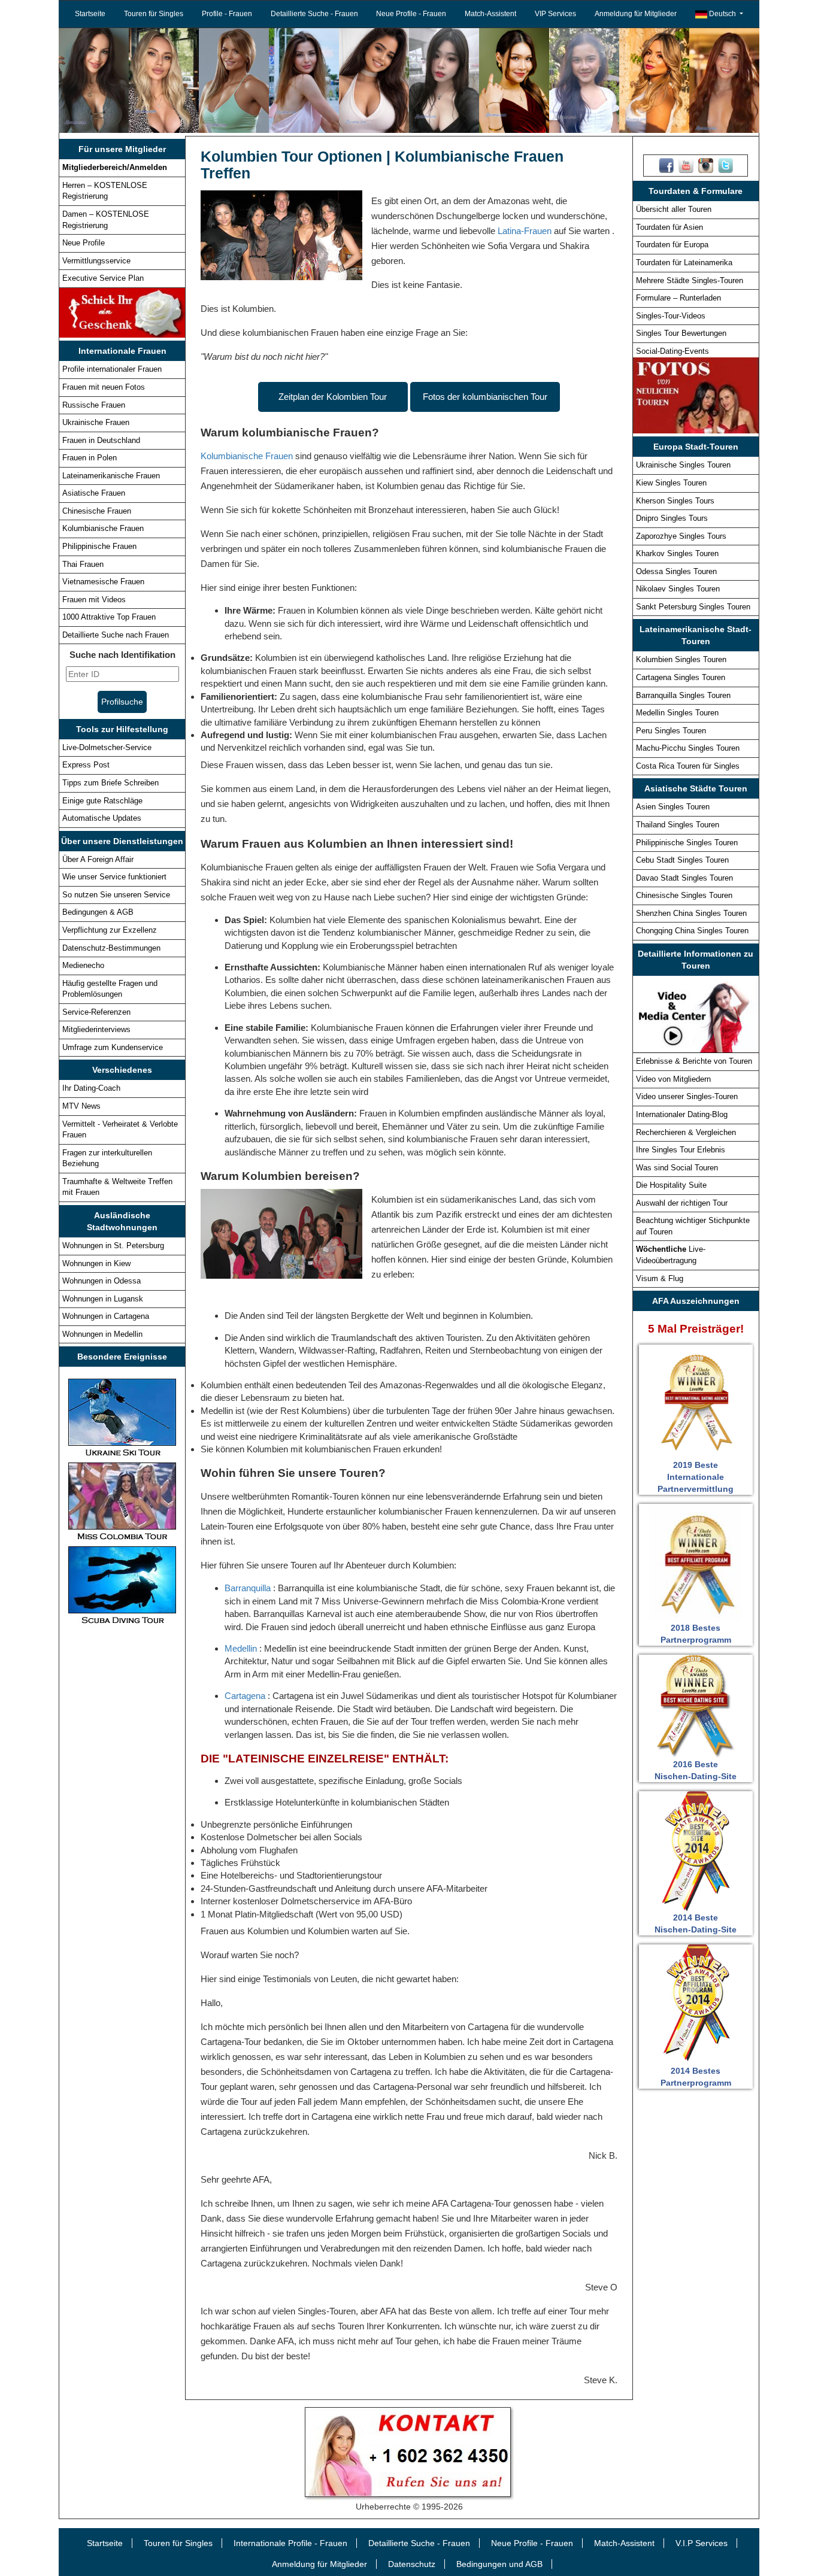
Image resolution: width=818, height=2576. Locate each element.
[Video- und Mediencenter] (696, 1014)
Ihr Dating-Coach (91, 1088)
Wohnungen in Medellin (102, 1334)
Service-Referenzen (96, 1012)
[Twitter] (725, 165)
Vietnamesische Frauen (103, 582)
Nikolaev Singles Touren (678, 589)
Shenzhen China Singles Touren (691, 913)
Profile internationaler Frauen (112, 369)
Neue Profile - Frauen (411, 14)
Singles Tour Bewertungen (681, 333)
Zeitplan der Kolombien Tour (333, 397)
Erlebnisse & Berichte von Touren (694, 1061)
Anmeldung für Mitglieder (636, 14)
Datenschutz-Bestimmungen (111, 948)
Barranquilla (249, 1588)
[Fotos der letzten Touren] (696, 395)
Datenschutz (412, 2564)
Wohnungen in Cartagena (106, 1316)
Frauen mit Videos (94, 600)
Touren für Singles (154, 14)
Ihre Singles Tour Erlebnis (681, 1150)
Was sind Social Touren (677, 1168)
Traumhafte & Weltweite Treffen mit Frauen (117, 1187)
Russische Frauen (94, 405)
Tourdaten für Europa (672, 245)
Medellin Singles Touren (677, 713)
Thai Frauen (83, 564)
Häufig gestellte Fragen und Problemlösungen (110, 989)
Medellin (242, 1648)
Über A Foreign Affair (98, 859)
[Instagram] (706, 165)
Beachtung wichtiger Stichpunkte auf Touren (693, 1226)
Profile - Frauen (227, 14)
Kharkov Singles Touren (677, 553)
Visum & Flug (660, 1278)
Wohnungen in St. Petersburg (113, 1245)
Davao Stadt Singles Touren (684, 878)
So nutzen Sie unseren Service (116, 895)
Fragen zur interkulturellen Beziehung (107, 1158)
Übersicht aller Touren (674, 209)
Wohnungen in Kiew (96, 1263)
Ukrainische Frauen (96, 422)
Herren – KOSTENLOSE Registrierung (105, 191)
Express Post (86, 765)
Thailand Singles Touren (678, 825)
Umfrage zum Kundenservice (113, 1047)
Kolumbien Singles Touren (681, 659)
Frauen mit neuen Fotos (104, 387)
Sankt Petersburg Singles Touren (693, 607)
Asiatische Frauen (94, 493)
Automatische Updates (102, 818)
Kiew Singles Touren (671, 483)
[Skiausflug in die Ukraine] (122, 1417)
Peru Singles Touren (671, 731)
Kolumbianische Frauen (103, 528)
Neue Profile (84, 243)
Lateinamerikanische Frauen (111, 476)
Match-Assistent (490, 14)
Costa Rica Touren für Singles (688, 766)
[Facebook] (666, 165)
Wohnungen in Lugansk (103, 1299)
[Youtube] (686, 165)
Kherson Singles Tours (675, 501)
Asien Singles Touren (673, 807)
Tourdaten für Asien (669, 227)
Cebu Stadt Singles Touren (682, 860)
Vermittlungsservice (96, 261)
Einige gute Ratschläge (102, 801)
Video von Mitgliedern (673, 1079)
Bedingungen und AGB (499, 2564)
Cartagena (246, 1696)
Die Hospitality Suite (671, 1185)
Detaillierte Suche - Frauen (314, 14)
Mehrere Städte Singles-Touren (690, 280)
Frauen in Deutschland (101, 440)
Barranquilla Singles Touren (683, 695)
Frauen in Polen (90, 458)
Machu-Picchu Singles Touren (688, 748)
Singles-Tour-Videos (671, 316)
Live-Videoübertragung (671, 1255)
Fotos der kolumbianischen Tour (485, 397)
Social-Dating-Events (672, 351)
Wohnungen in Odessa (102, 1281)
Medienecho (83, 965)
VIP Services (555, 14)
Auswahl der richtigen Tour (682, 1203)
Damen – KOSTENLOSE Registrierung (106, 220)
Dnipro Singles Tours (672, 518)
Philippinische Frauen (99, 546)
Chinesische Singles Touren (684, 895)
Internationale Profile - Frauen (290, 2543)
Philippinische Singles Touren (687, 843)
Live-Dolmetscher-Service (107, 747)
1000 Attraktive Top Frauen (109, 617)
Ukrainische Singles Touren (683, 465)
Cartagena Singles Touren (681, 677)
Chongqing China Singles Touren (692, 931)
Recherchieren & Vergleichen (686, 1132)
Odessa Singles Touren (676, 571)
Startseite (90, 14)
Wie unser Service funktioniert (114, 877)
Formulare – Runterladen (678, 298)
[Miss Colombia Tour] (122, 1501)
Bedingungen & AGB (98, 912)
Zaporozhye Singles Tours (681, 536)
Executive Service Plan (103, 278)
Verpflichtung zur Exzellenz (110, 930)
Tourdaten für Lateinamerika (684, 263)
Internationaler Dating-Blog (682, 1114)
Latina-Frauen (525, 231)
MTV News (81, 1106)
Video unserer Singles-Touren (687, 1096)
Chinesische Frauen (97, 511)
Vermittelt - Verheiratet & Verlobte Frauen (120, 1130)
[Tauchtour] (122, 1585)
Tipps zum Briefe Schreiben (110, 783)
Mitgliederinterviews (96, 1029)
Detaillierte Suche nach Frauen (116, 635)
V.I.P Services (702, 2543)
